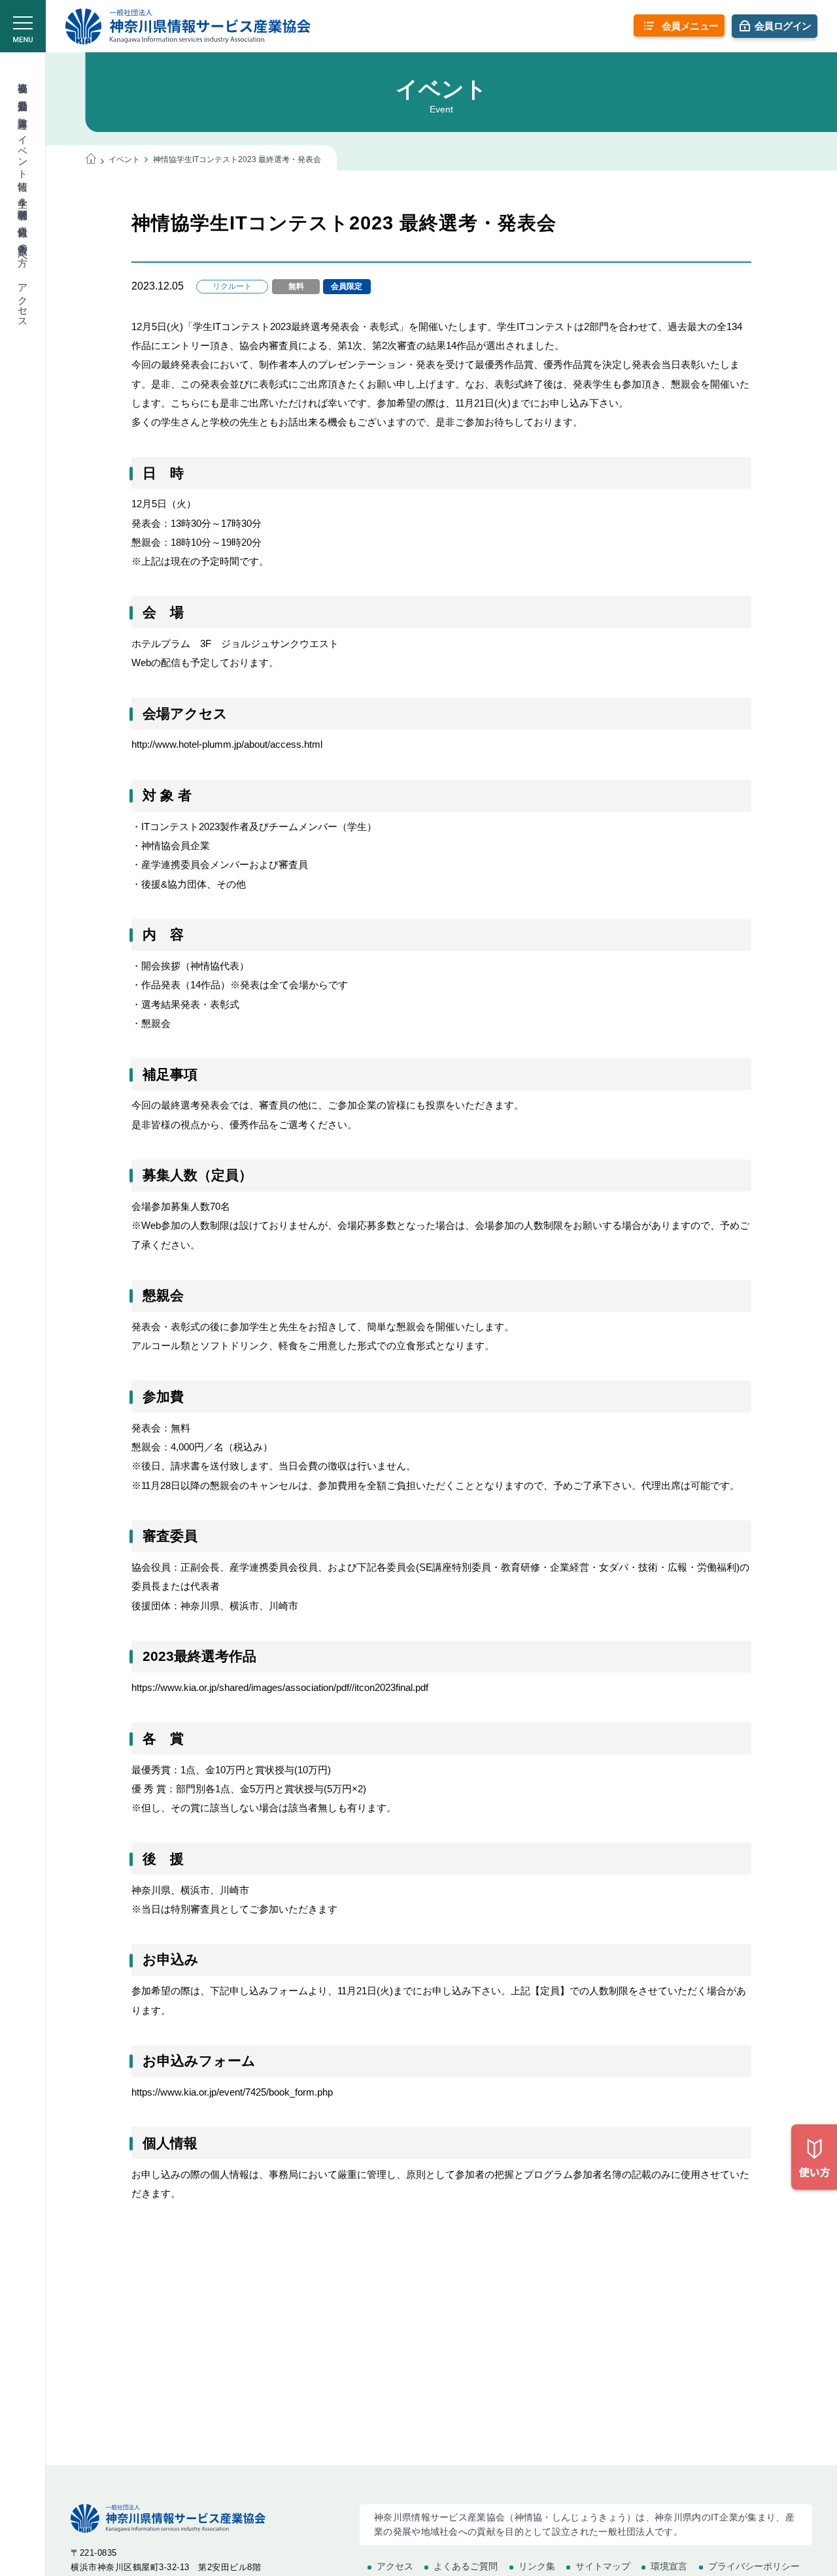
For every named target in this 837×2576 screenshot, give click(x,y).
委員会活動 (23, 94)
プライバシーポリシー (754, 2566)
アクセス (23, 300)
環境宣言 (669, 2566)
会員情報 (23, 220)
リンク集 (537, 2566)
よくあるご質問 (466, 2566)
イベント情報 (23, 151)
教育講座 (23, 111)
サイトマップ (603, 2566)
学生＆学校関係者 (23, 197)
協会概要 (23, 76)
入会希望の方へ (23, 249)
